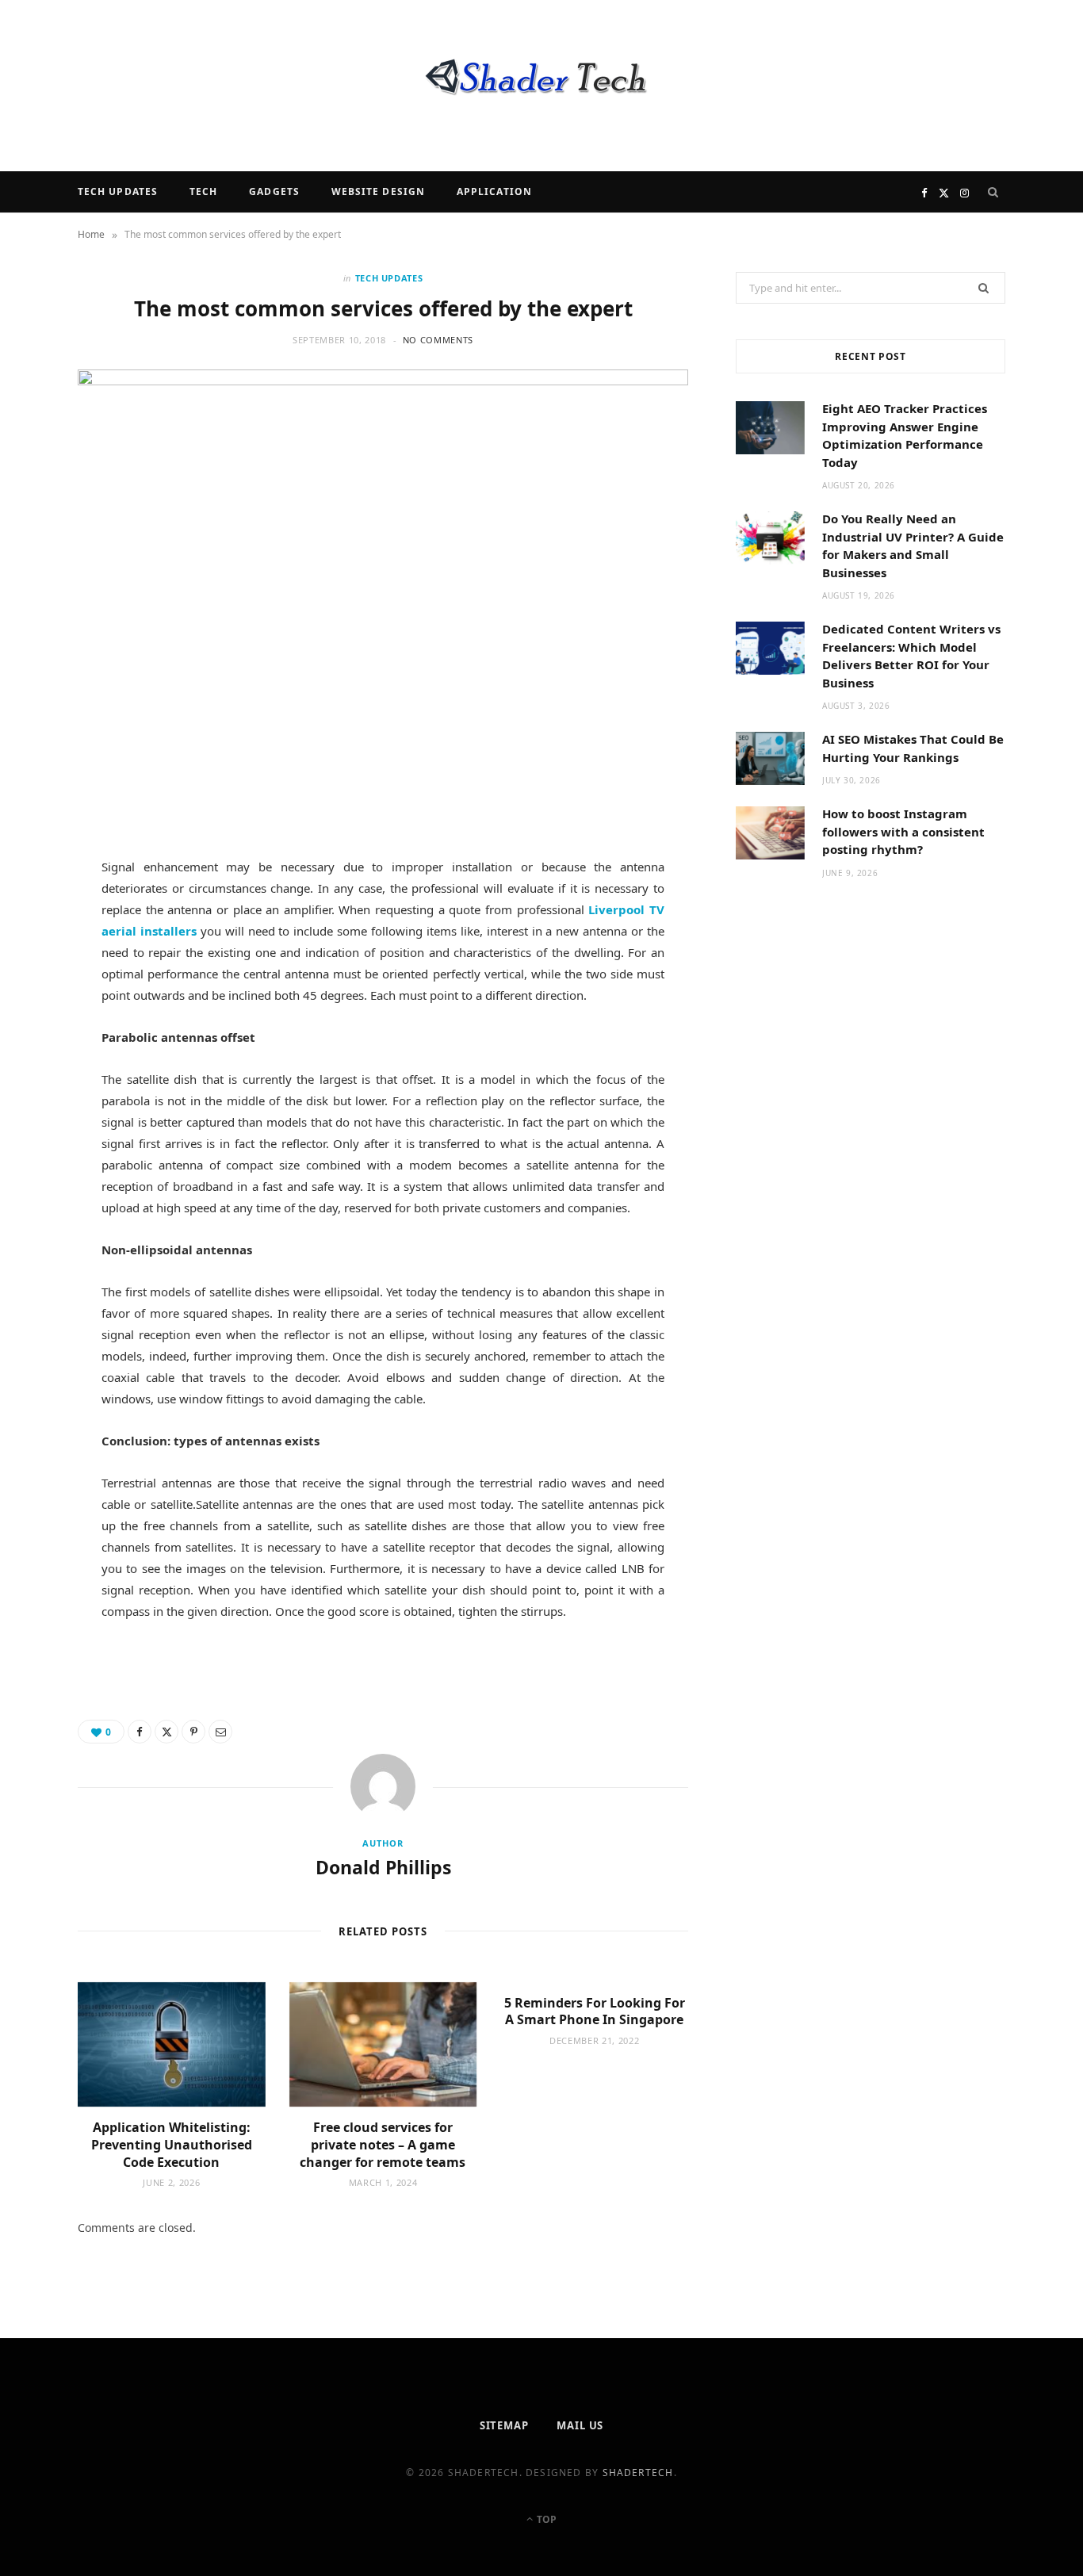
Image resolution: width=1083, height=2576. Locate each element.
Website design (378, 191)
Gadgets (274, 191)
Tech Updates (118, 191)
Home (91, 234)
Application (494, 191)
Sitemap (504, 2425)
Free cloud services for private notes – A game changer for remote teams (383, 2144)
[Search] (993, 192)
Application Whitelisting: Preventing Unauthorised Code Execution (172, 2144)
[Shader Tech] (541, 86)
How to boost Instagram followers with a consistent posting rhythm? (903, 831)
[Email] (40, 1041)
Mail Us (580, 2425)
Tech (203, 191)
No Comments (438, 340)
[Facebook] (40, 920)
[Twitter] (40, 960)
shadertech (638, 2473)
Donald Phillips (383, 1867)
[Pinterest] (40, 1001)
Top (545, 2519)
